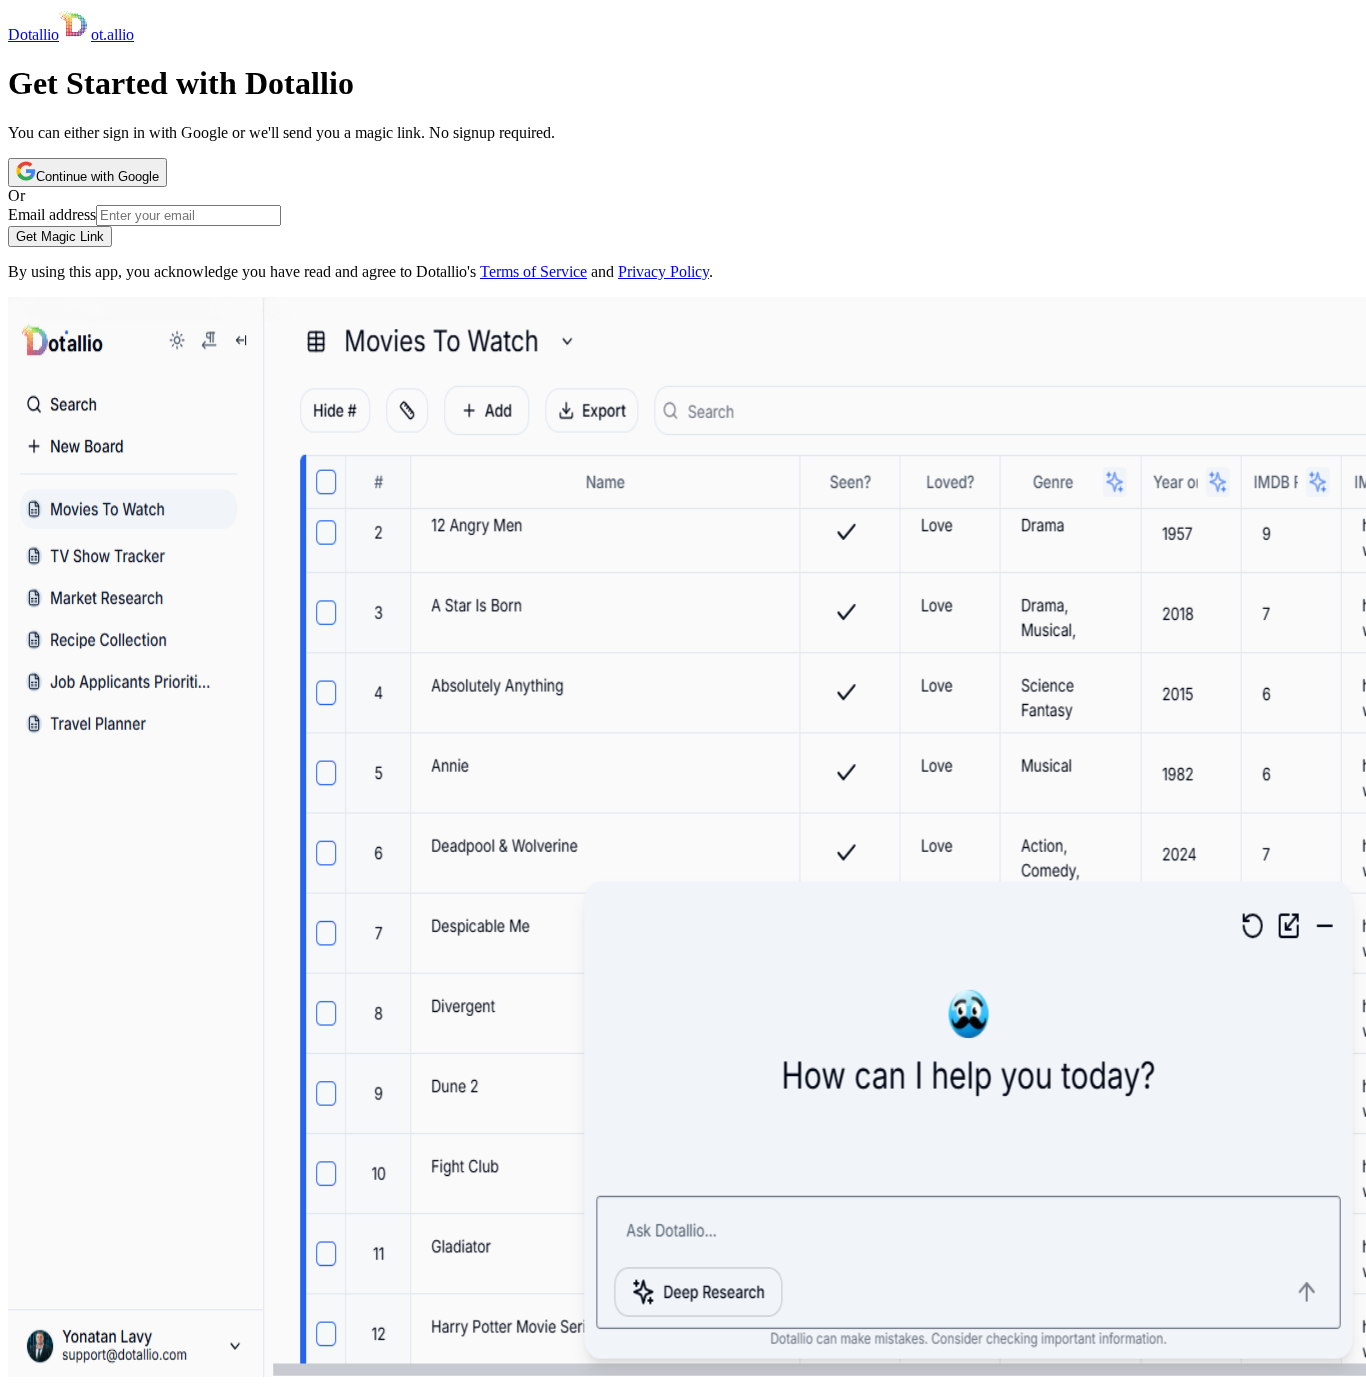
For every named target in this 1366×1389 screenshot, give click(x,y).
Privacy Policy (663, 271)
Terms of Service (533, 271)
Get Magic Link (60, 236)
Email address (52, 214)
